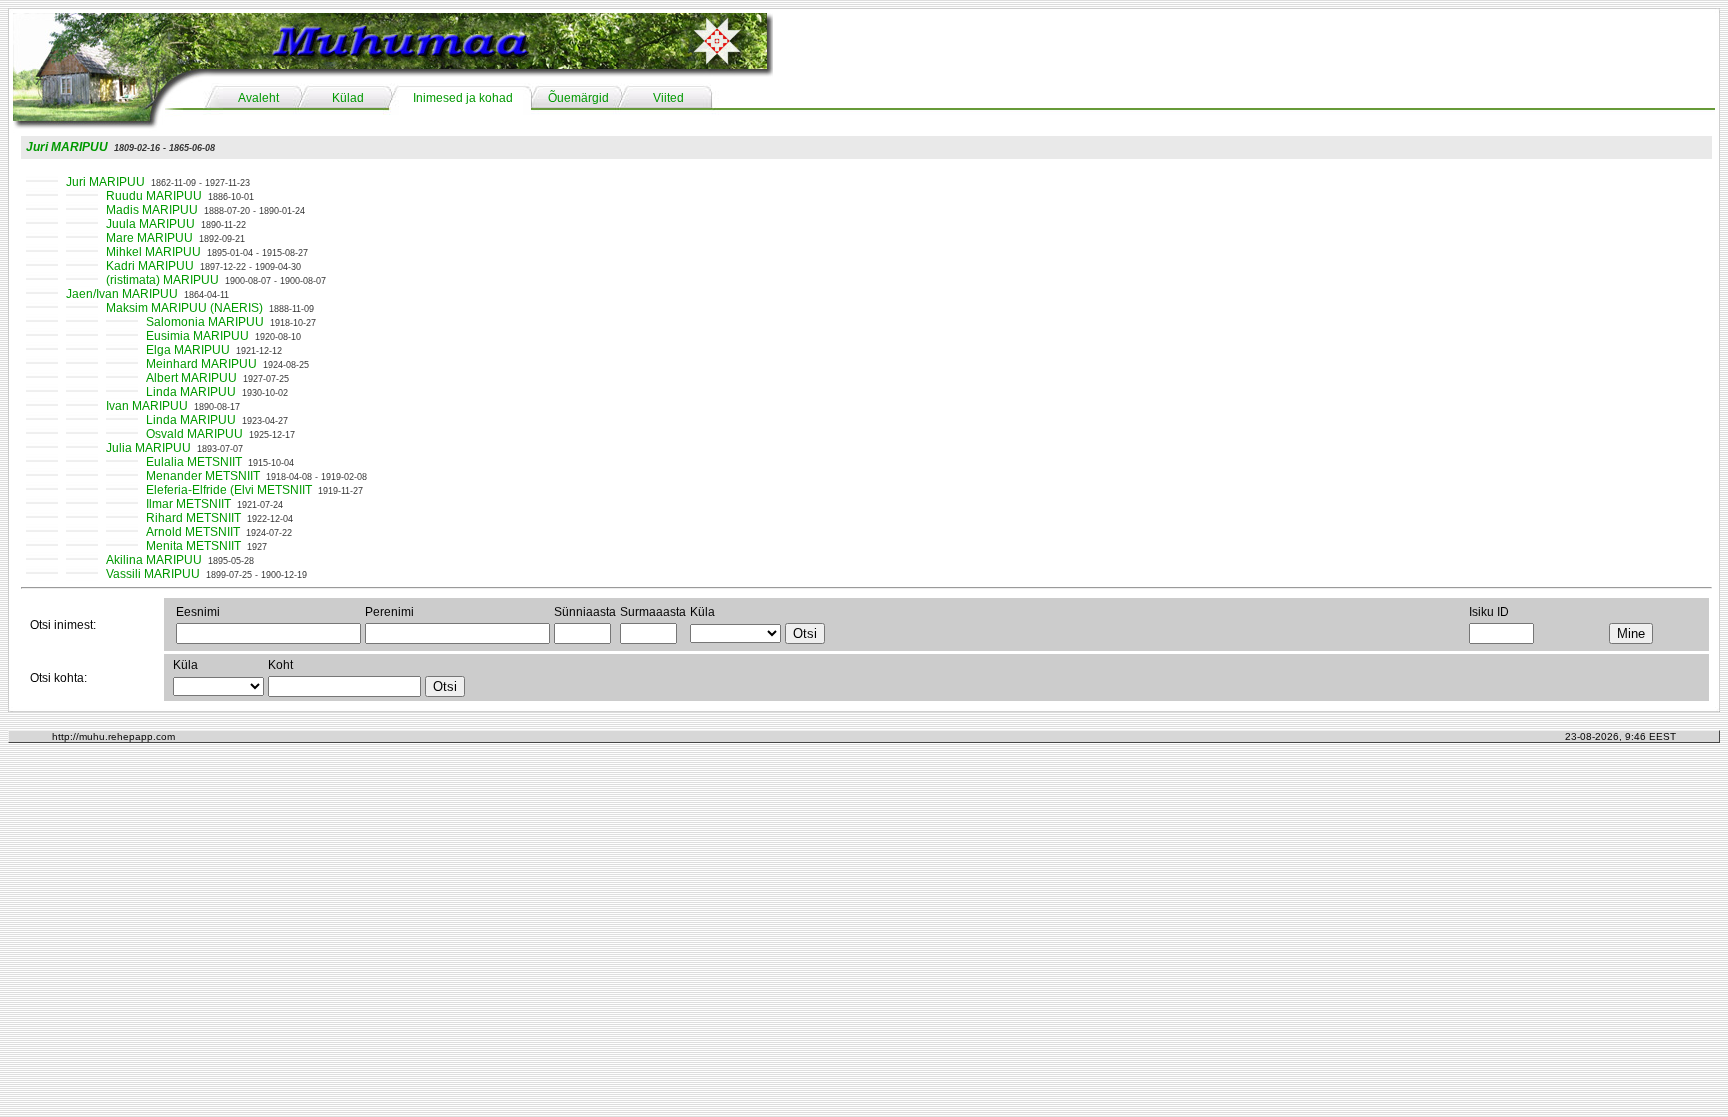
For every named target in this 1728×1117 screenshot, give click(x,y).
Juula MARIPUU (150, 224)
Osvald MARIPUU (194, 434)
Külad (348, 98)
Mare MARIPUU (149, 238)
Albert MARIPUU (191, 378)
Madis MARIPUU (152, 210)
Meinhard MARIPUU (201, 364)
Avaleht (258, 98)
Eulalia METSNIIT (194, 462)
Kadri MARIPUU (150, 266)
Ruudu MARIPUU (154, 196)
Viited (668, 98)
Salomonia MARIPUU (205, 322)
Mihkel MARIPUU (153, 252)
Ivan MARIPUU (147, 406)
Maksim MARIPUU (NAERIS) (184, 308)
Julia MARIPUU (148, 448)
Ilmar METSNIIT (188, 504)
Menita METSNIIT (193, 546)
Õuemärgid (578, 98)
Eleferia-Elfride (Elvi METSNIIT (229, 490)
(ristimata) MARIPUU (162, 280)
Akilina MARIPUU (154, 560)
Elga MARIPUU (188, 350)
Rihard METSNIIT (193, 518)
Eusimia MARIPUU (197, 336)
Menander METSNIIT (203, 476)
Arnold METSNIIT (193, 532)
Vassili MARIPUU (153, 574)
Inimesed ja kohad (463, 98)
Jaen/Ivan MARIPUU (122, 294)
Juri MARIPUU (67, 147)
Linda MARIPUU (191, 392)
